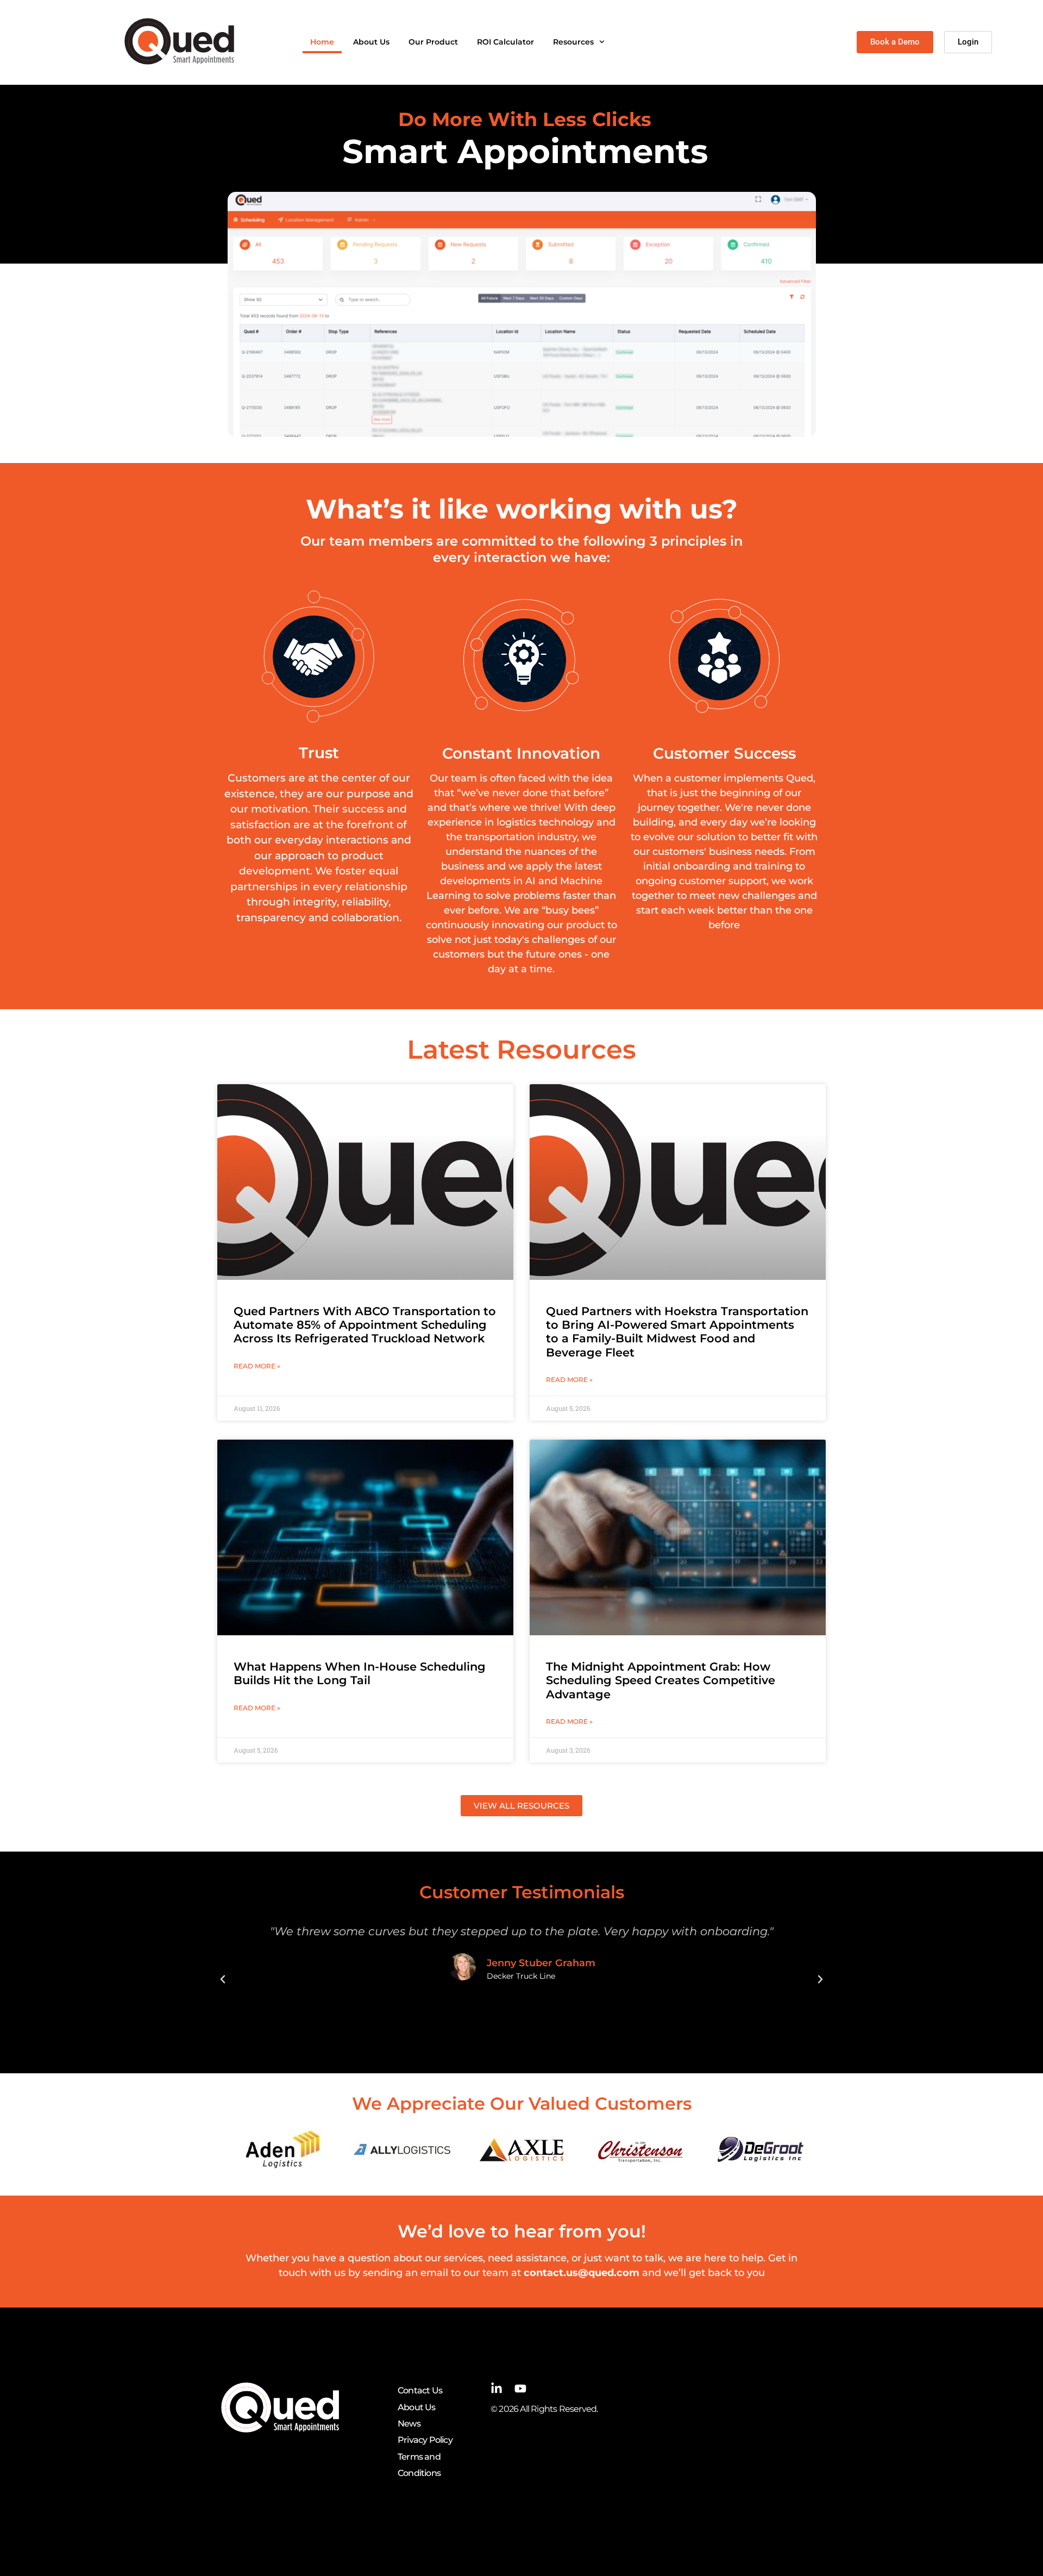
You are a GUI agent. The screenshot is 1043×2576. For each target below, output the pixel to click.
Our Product (433, 42)
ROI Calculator (505, 42)
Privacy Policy (425, 2440)
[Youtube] (520, 2389)
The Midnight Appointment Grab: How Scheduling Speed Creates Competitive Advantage (661, 1680)
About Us (371, 42)
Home (322, 42)
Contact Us (420, 2390)
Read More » (257, 1366)
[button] (223, 1979)
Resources (573, 42)
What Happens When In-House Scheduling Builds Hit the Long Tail (360, 1673)
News (409, 2424)
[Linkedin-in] (497, 2389)
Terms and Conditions (419, 2465)
